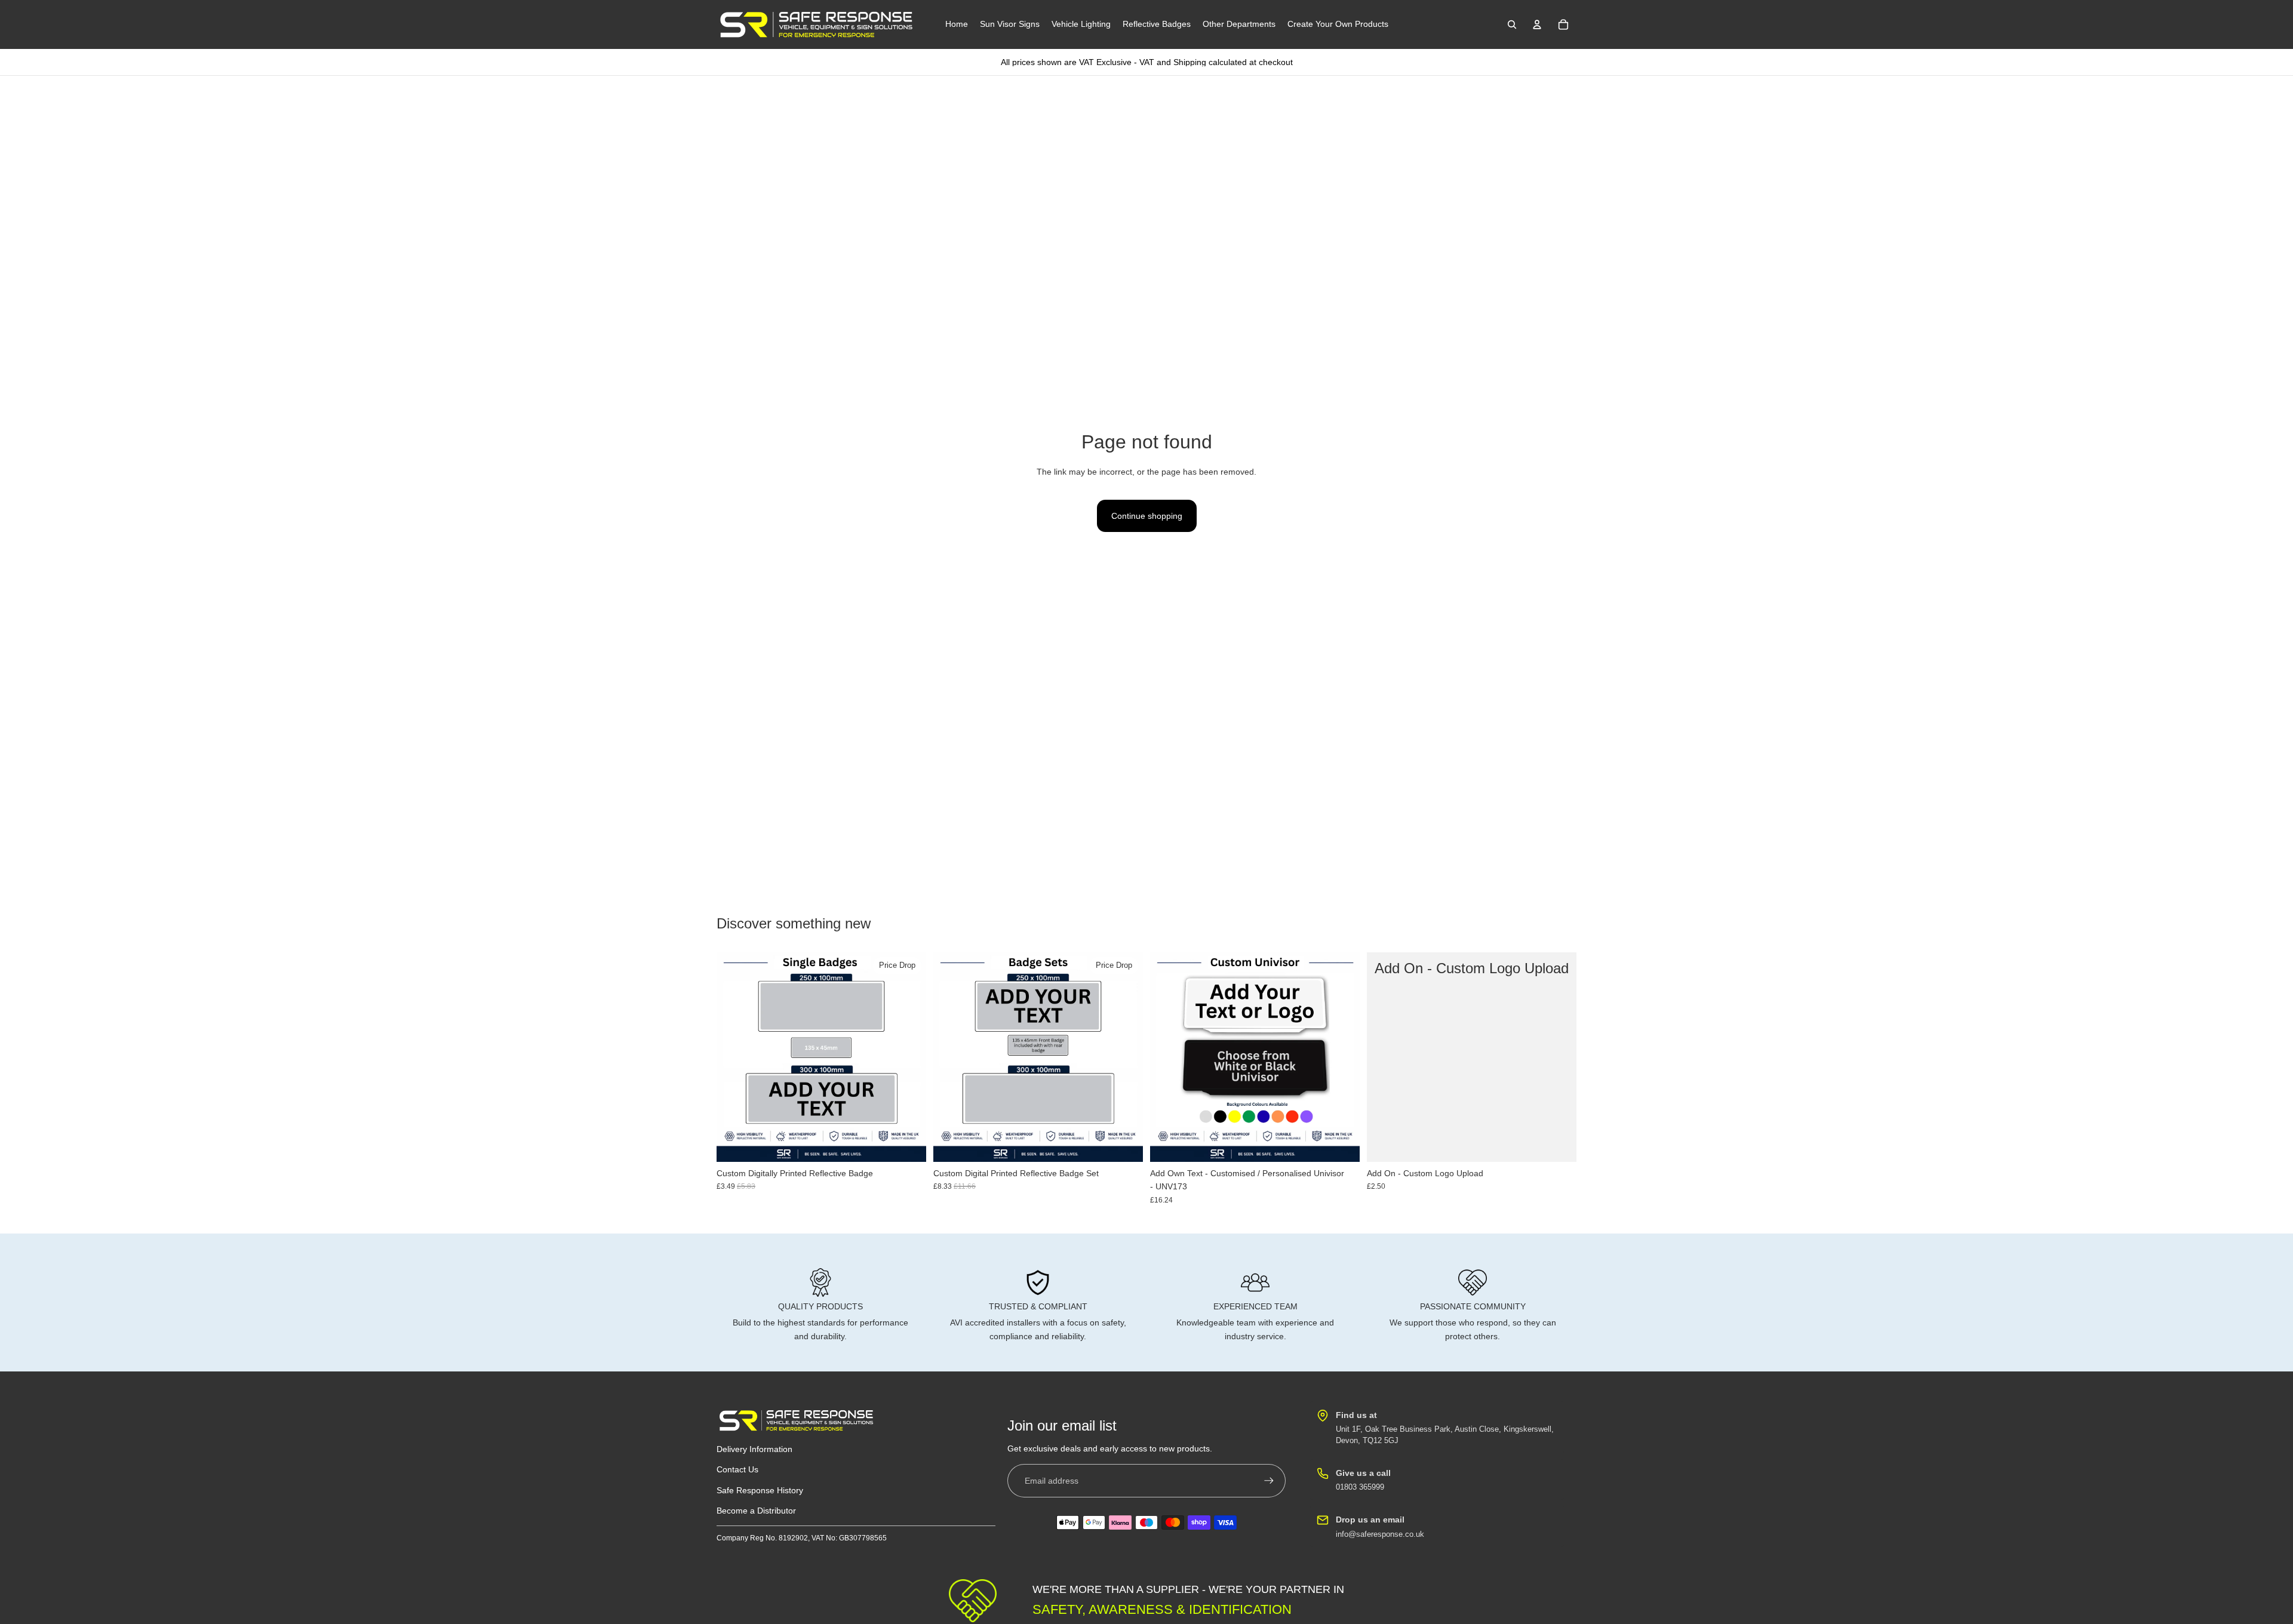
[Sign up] (1269, 1481)
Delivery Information (754, 1449)
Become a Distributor (756, 1511)
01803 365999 (1360, 1487)
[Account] (1537, 24)
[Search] (1512, 24)
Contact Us (737, 1469)
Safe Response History (760, 1490)
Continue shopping (1147, 516)
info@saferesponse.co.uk (1380, 1534)
